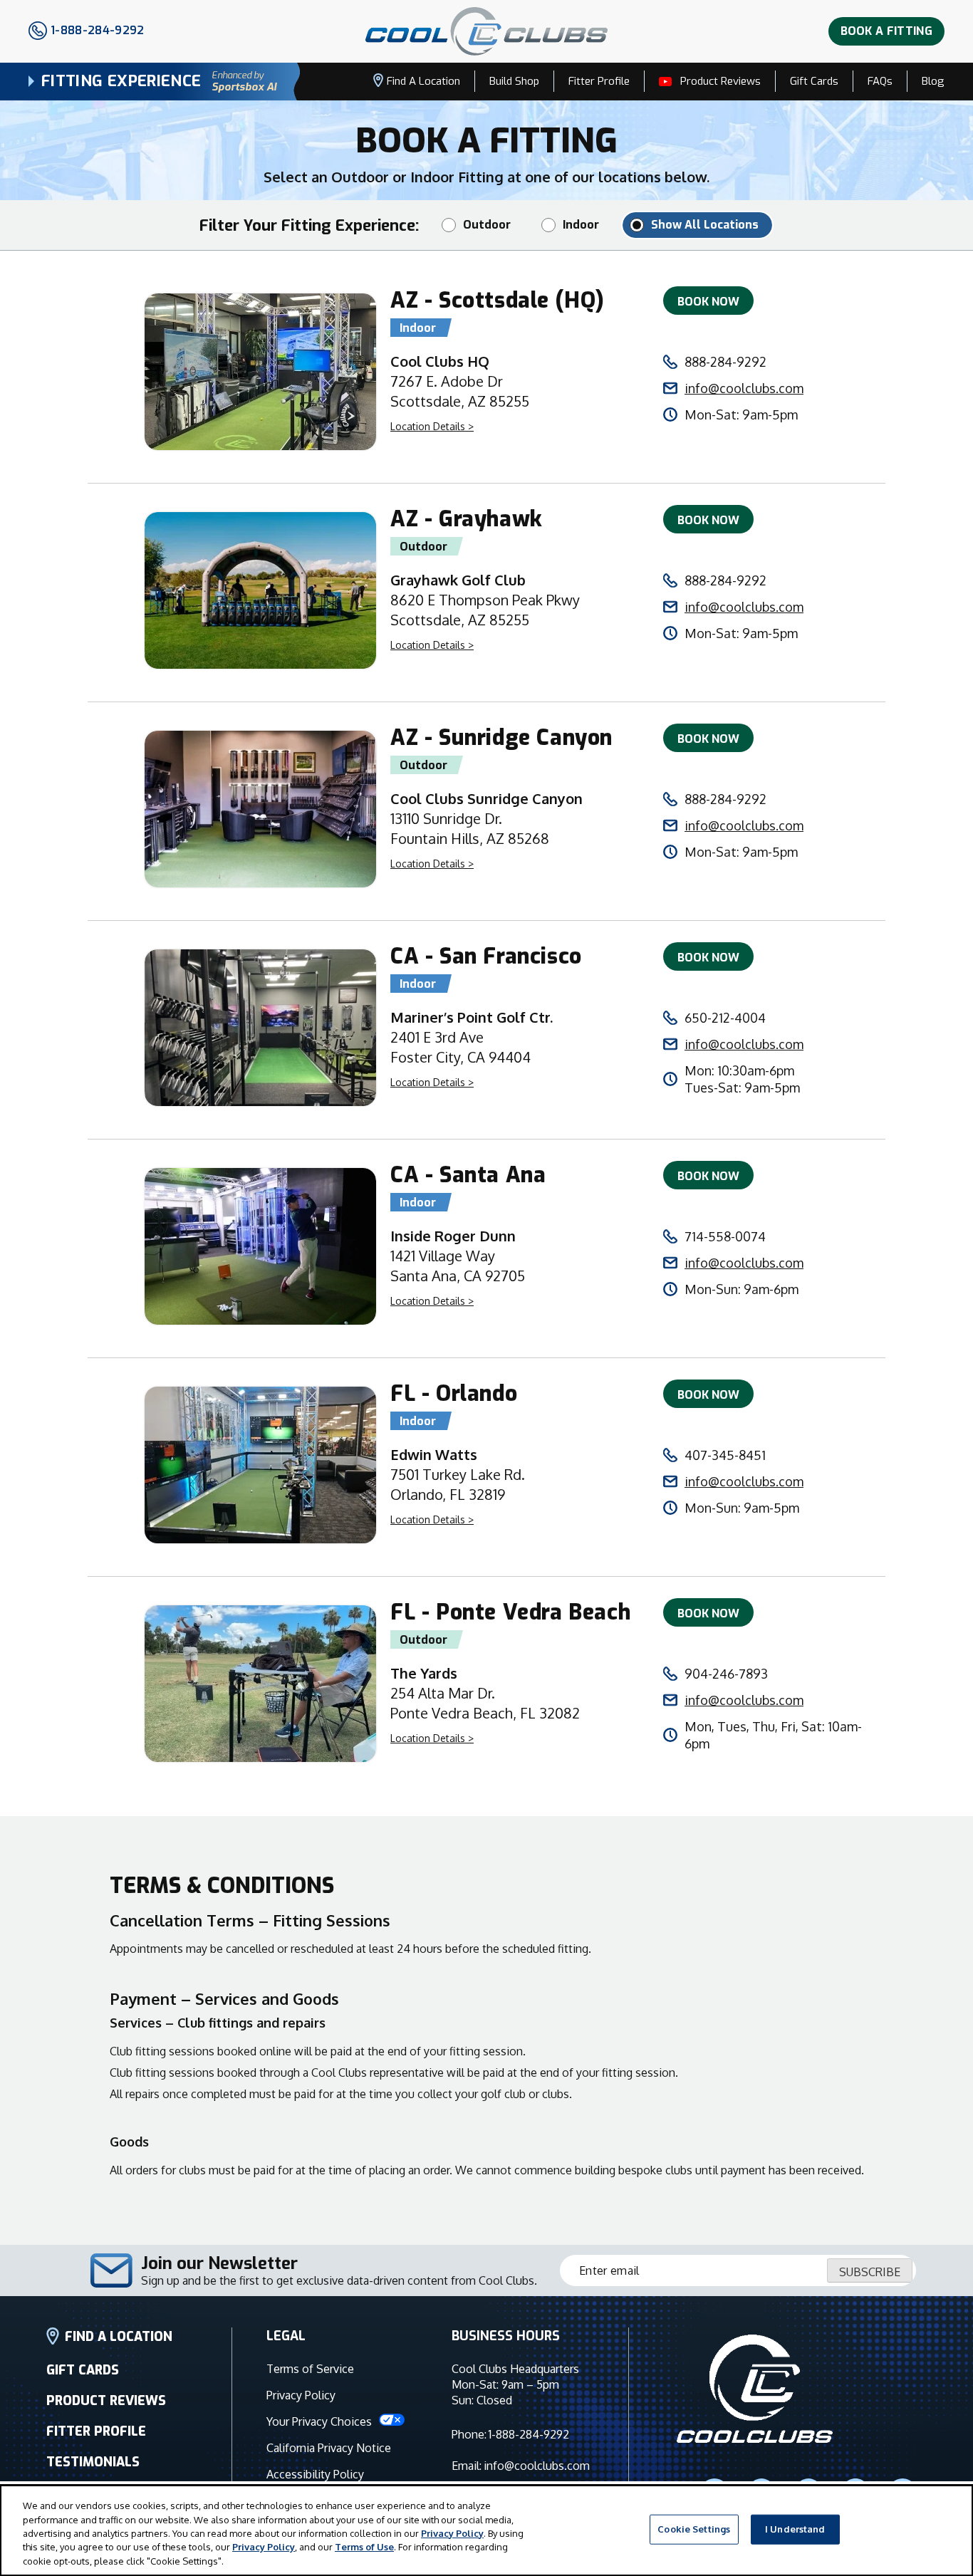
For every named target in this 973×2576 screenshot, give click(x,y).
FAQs (880, 81)
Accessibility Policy (315, 2474)
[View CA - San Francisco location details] (260, 1030)
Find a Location (423, 81)
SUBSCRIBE (870, 2272)
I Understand (795, 2529)
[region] (486, 2530)
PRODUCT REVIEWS (106, 2401)
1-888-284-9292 (529, 2434)
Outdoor (487, 225)
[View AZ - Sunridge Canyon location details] (260, 811)
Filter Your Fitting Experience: (309, 225)
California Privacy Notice (329, 2448)
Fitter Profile (599, 81)
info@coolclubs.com (744, 388)
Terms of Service (310, 2369)
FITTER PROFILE (96, 2431)
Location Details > (432, 426)
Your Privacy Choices (321, 2421)
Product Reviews (720, 81)
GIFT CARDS (83, 2370)
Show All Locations (705, 225)
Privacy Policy (301, 2395)
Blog (933, 81)
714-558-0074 (725, 1236)
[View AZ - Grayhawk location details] (260, 593)
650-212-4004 (725, 1018)
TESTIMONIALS (93, 2462)
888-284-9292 (725, 362)
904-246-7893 (726, 1674)
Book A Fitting (886, 31)
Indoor (581, 225)
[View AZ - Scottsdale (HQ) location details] (260, 374)
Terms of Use (364, 2548)
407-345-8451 (725, 1455)
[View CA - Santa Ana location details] (260, 1248)
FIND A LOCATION (119, 2337)
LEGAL (286, 2336)
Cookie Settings (694, 2529)
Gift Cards (814, 81)
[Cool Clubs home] (755, 2391)
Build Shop (514, 81)
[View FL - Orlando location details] (260, 1467)
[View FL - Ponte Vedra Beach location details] (260, 1686)
